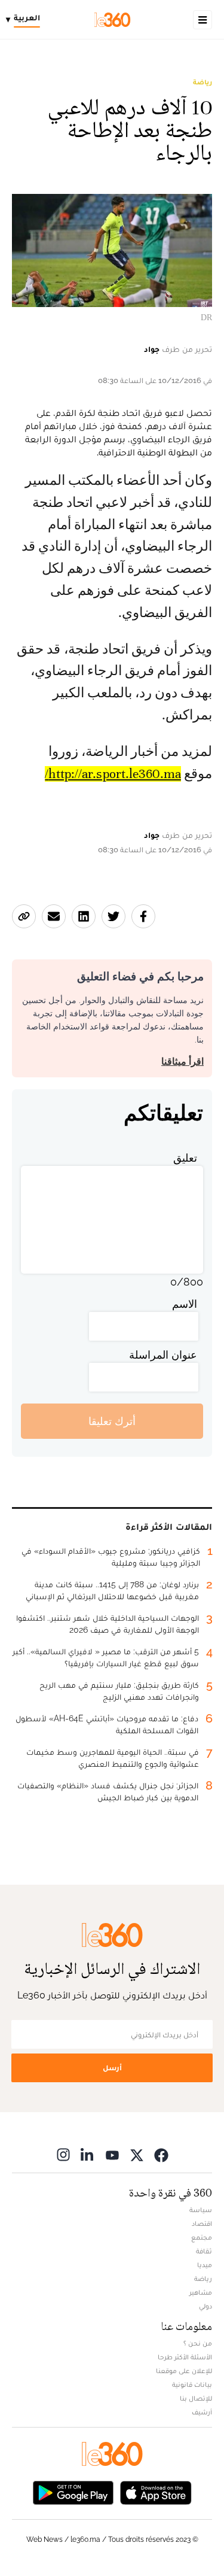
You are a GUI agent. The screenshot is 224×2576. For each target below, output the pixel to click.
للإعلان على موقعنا (184, 2371)
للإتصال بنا (196, 2398)
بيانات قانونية (192, 2384)
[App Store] (156, 2491)
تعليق (185, 1158)
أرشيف (202, 2412)
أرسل (112, 2068)
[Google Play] (73, 2491)
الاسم (185, 1304)
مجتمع (202, 2237)
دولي (205, 2306)
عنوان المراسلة (163, 1355)
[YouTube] (112, 2154)
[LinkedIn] (88, 2154)
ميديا (205, 2265)
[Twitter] (137, 2154)
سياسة (201, 2210)
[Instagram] (63, 2154)
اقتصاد (202, 2223)
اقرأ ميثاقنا (182, 1061)
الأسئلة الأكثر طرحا (185, 2357)
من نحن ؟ (198, 2343)
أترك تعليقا (112, 1421)
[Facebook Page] (161, 2154)
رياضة (202, 82)
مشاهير (201, 2292)
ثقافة (204, 2251)
